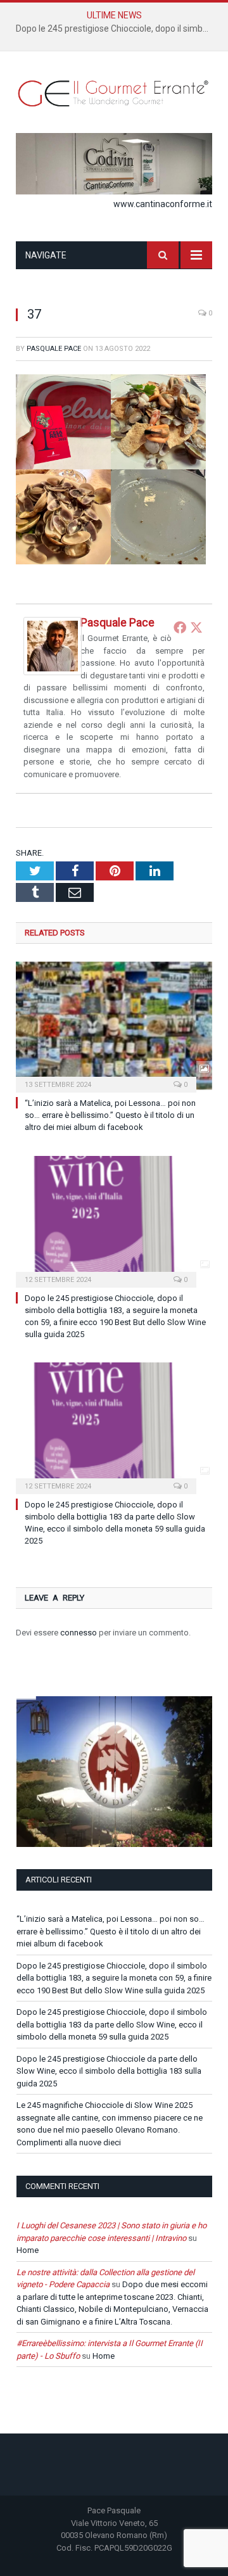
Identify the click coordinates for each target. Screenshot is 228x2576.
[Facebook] (180, 627)
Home (28, 2250)
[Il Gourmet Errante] (114, 92)
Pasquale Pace (54, 349)
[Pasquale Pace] (53, 672)
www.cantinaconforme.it (163, 204)
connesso (79, 1633)
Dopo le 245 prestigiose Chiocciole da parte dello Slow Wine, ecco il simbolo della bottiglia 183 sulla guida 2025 (109, 2071)
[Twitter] (196, 627)
